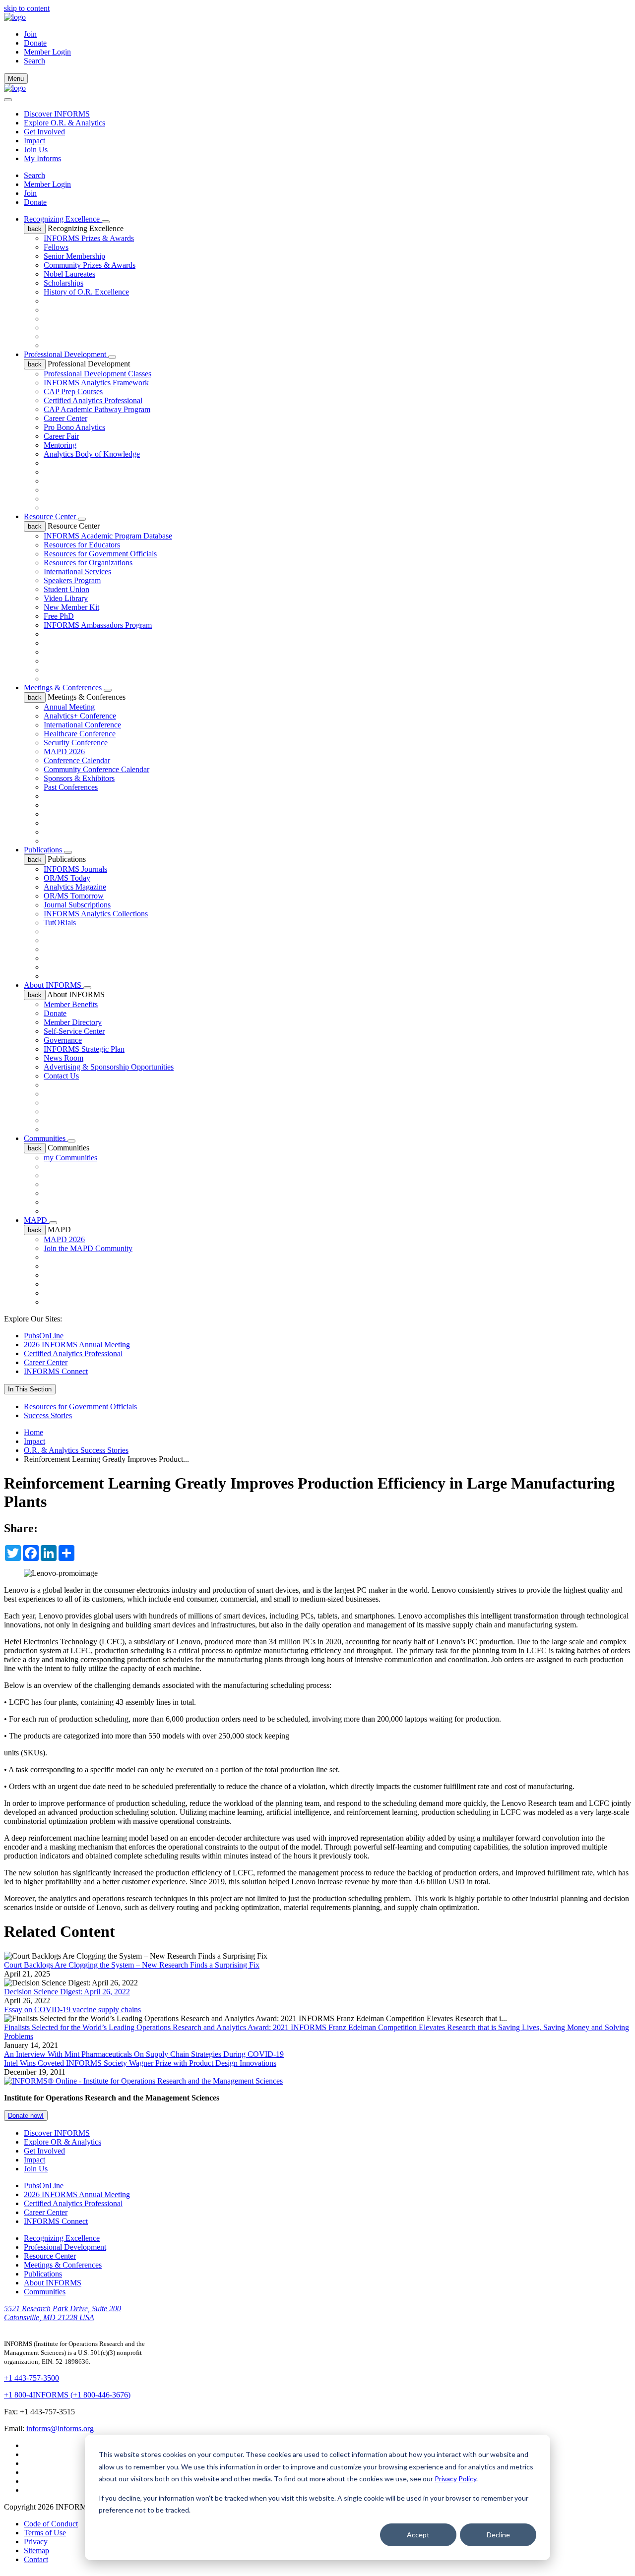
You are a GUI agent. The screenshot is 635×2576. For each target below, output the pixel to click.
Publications (44, 850)
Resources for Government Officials (100, 554)
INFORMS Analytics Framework (96, 383)
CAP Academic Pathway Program (97, 409)
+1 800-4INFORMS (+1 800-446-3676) (67, 2395)
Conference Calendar (77, 760)
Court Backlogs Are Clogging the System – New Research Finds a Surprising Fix (132, 1965)
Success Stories (48, 1415)
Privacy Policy (455, 2479)
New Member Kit (71, 607)
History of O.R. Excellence (86, 292)
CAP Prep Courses (73, 391)
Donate (35, 43)
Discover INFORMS (57, 114)
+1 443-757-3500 (32, 2378)
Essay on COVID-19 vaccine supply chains (72, 2009)
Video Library (66, 598)
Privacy (36, 2542)
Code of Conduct (51, 2524)
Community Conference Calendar (96, 769)
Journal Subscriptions (77, 905)
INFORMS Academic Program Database (108, 536)
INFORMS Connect (56, 1371)
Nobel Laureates (69, 274)
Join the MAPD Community (88, 1248)
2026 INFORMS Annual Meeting (77, 1345)
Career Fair (61, 436)
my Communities (70, 1158)
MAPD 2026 (64, 751)
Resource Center (51, 516)
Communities (46, 1138)
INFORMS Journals (75, 869)
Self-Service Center (74, 1031)
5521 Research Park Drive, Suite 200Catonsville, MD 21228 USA (63, 2313)
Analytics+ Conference (80, 716)
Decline (498, 2535)
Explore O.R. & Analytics (64, 123)
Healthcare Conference (80, 734)
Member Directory (73, 1022)
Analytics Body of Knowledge (92, 454)
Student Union (66, 589)
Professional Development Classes (97, 374)
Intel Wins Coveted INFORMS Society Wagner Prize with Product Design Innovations (140, 2063)
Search (34, 175)
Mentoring (60, 445)
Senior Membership (74, 256)
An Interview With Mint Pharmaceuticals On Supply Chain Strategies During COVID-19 (144, 2054)
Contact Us (61, 1076)
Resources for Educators (82, 545)
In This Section (30, 1389)
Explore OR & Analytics (63, 2142)
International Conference (82, 725)
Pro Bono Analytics (74, 427)
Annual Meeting (69, 707)
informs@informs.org (60, 2428)
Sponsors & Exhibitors (79, 778)
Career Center (65, 418)
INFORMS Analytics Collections (96, 914)
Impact (34, 141)
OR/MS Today (67, 878)
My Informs (42, 158)
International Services (77, 571)
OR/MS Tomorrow (74, 896)
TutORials (60, 923)
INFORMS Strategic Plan (84, 1049)
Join (30, 34)
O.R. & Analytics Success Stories (76, 1450)
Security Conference (76, 743)
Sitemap (36, 2550)
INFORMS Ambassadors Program (98, 625)
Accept (418, 2535)
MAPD (36, 1220)
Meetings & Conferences (64, 688)
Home (33, 1432)
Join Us (36, 150)
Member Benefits (71, 1004)
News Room (63, 1058)
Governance (63, 1040)
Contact (36, 2559)
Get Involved (44, 132)
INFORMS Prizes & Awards (89, 238)
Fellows (56, 247)
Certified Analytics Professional (93, 400)
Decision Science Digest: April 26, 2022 (67, 1992)
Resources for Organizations (88, 563)
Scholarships (63, 283)
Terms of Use (45, 2533)
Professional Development (66, 354)
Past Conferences (71, 787)
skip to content (27, 8)
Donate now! (26, 2116)
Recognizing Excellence (63, 219)
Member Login (47, 52)
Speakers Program (72, 580)
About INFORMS (54, 985)
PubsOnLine (44, 1336)
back (35, 229)
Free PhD (59, 616)
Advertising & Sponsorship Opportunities (109, 1067)
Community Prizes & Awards (90, 265)
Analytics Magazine (75, 887)
